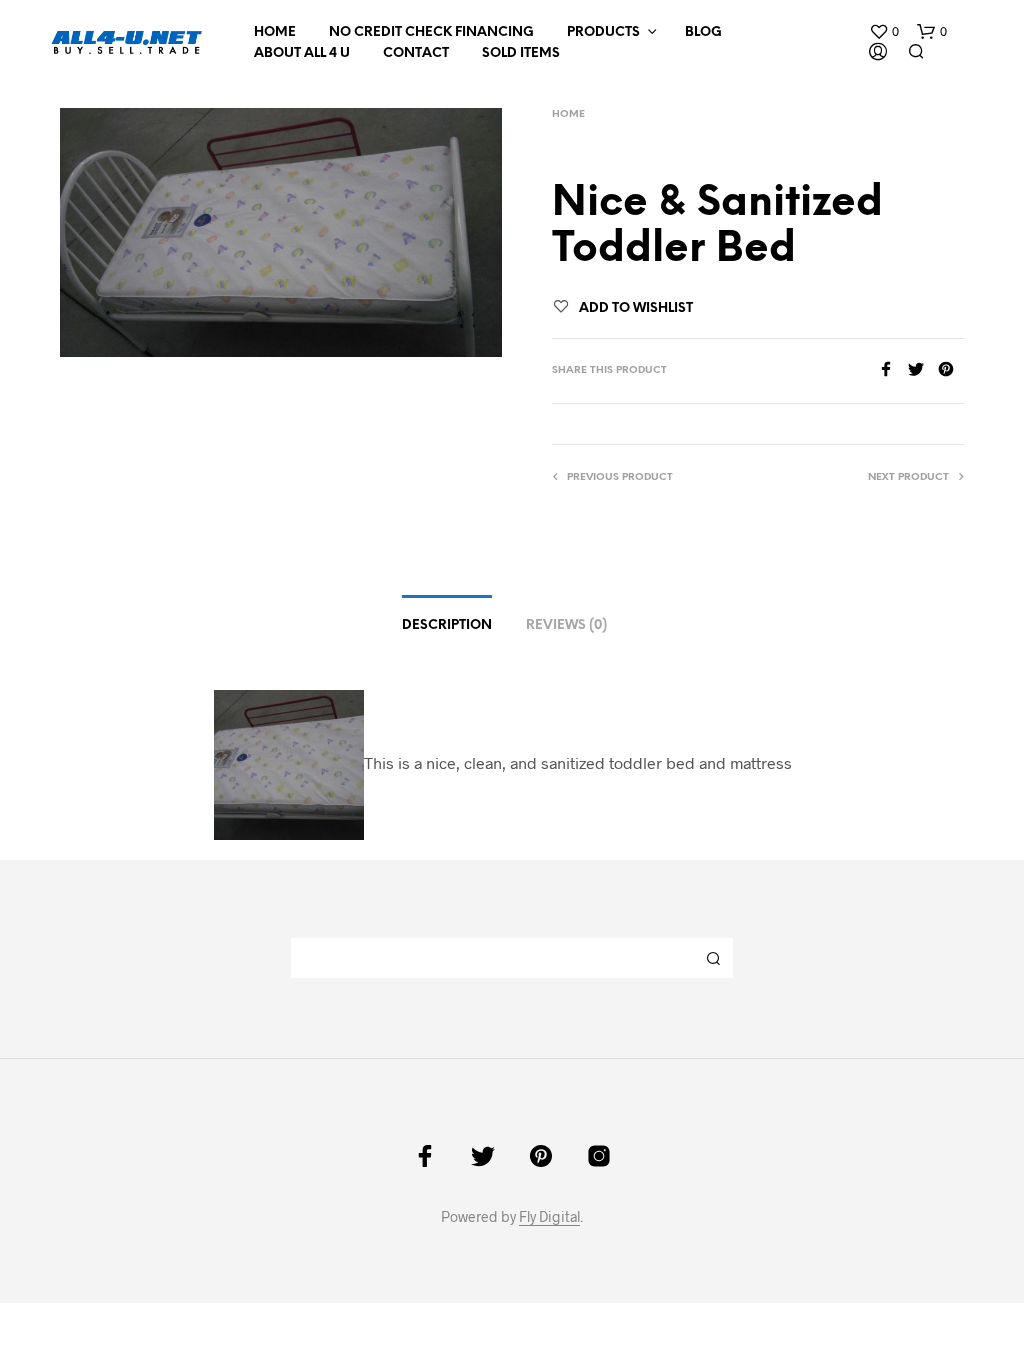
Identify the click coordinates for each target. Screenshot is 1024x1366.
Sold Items (521, 53)
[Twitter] (923, 370)
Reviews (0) (566, 625)
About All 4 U (302, 53)
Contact (416, 53)
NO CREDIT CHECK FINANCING (431, 32)
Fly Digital (549, 1217)
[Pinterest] (951, 370)
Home (275, 32)
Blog (703, 32)
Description (447, 625)
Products (603, 32)
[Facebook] (893, 370)
